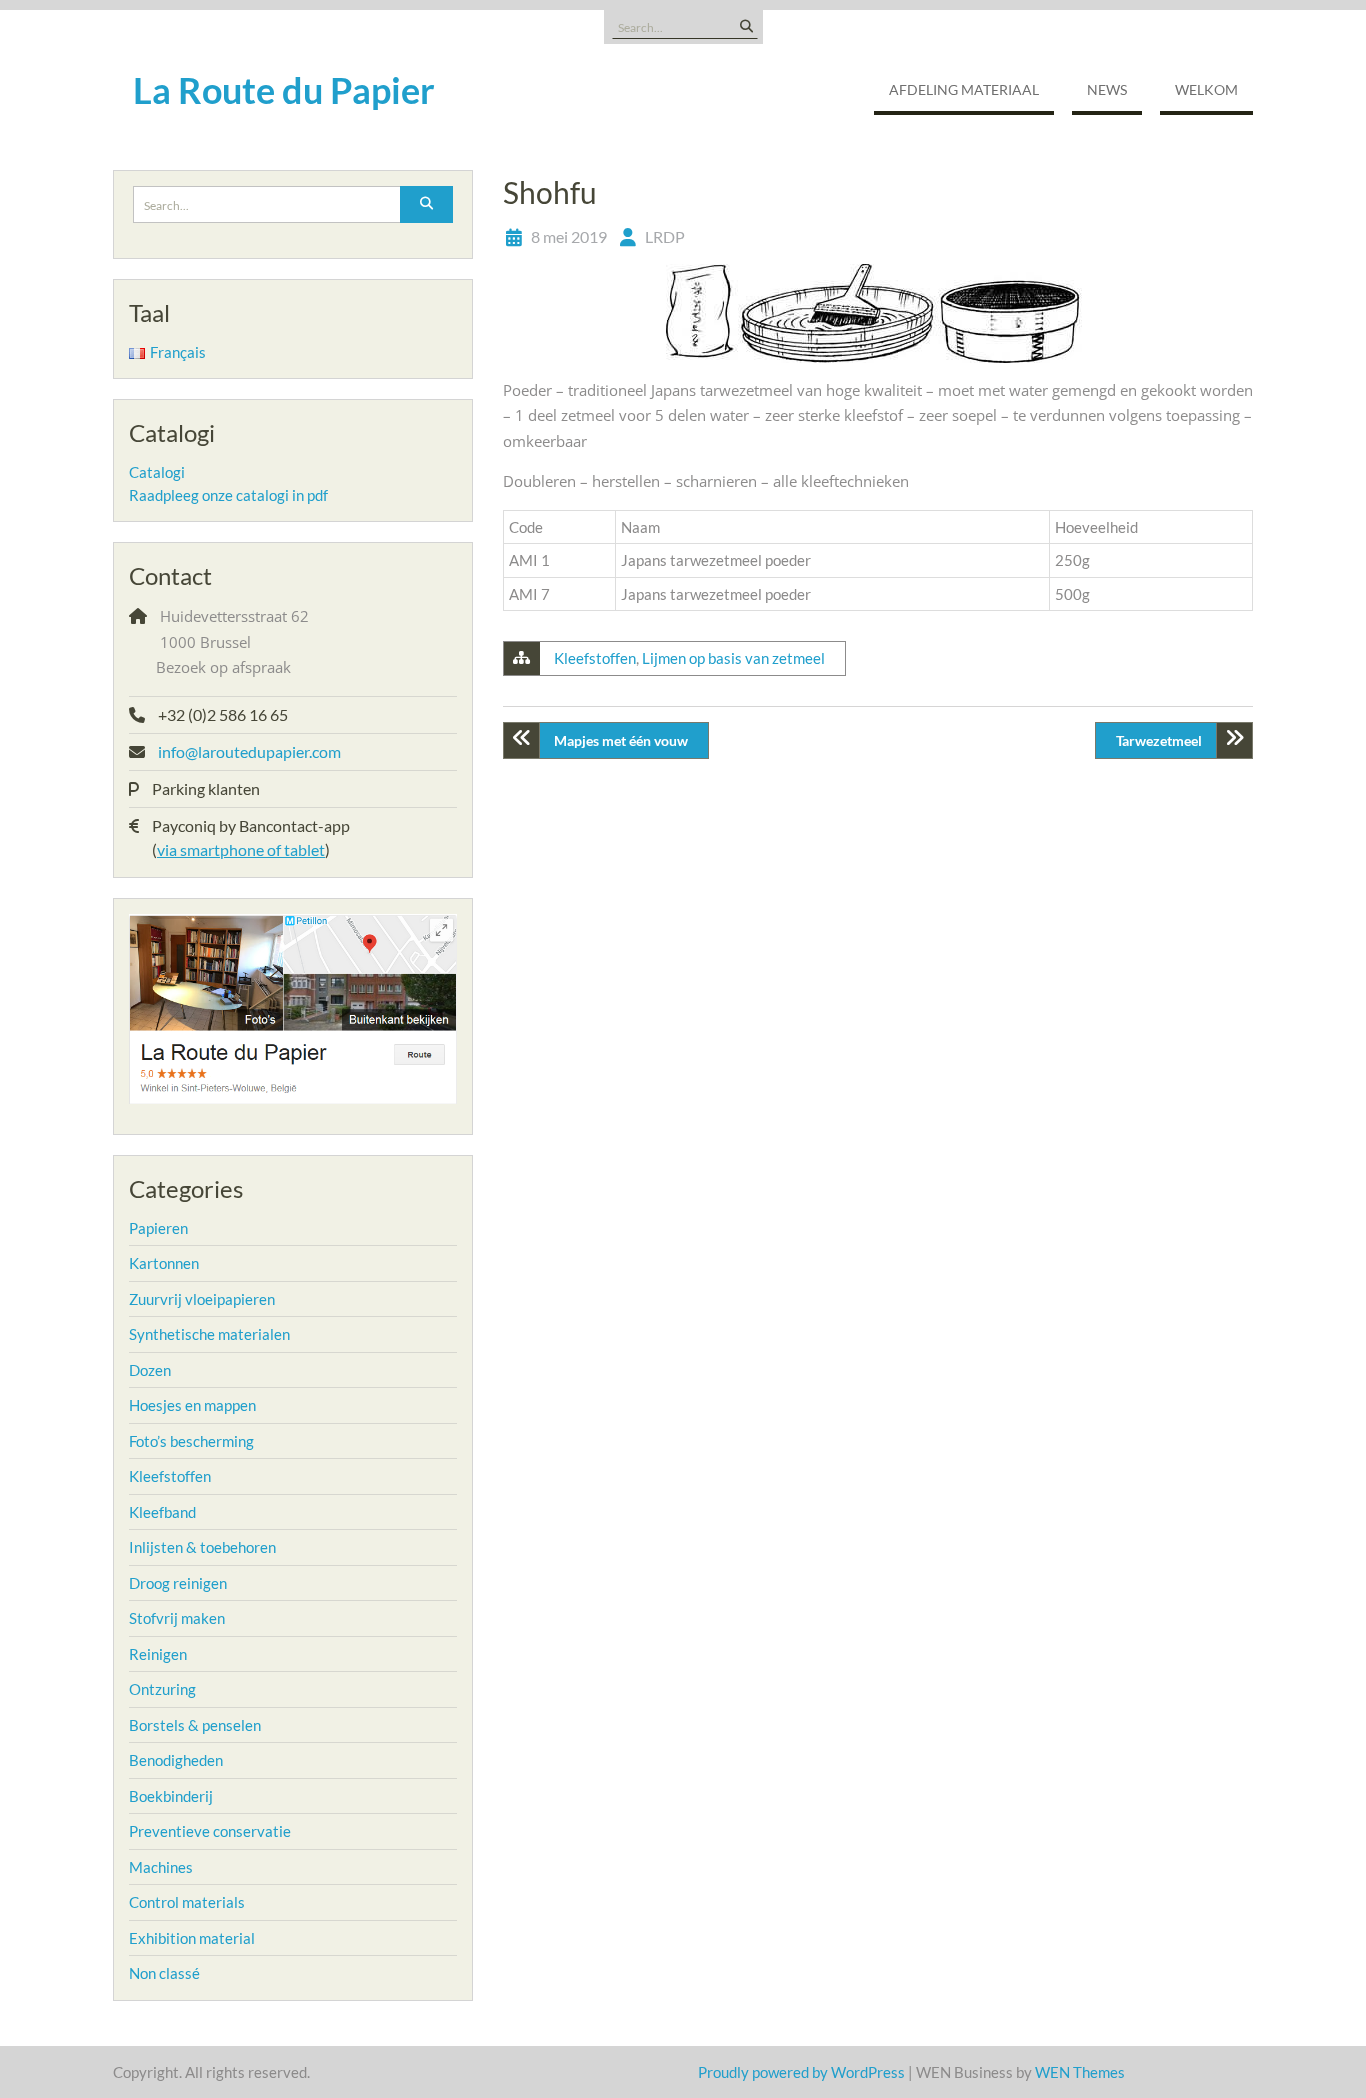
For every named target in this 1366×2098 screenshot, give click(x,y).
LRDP (665, 236)
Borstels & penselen (195, 1725)
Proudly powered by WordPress (801, 2072)
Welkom (1206, 89)
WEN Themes (1080, 2072)
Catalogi (157, 472)
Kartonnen (164, 1263)
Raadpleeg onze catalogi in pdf (228, 495)
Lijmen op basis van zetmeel (733, 658)
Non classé (164, 1973)
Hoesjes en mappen (192, 1405)
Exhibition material (192, 1938)
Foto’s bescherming (191, 1441)
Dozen (150, 1370)
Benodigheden (176, 1760)
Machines (161, 1867)
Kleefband (162, 1512)
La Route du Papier (284, 90)
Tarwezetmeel (1159, 740)
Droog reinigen (178, 1583)
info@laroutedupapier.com (249, 751)
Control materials (187, 1902)
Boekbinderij (171, 1796)
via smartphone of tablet (241, 849)
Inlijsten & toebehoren (202, 1547)
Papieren (158, 1228)
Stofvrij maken (177, 1618)
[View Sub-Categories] (201, 1226)
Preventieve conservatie (210, 1831)
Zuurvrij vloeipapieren (202, 1299)
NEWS (1107, 89)
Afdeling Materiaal (964, 89)
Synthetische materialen (209, 1334)
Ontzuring (162, 1689)
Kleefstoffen (595, 658)
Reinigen (158, 1654)
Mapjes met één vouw (621, 740)
